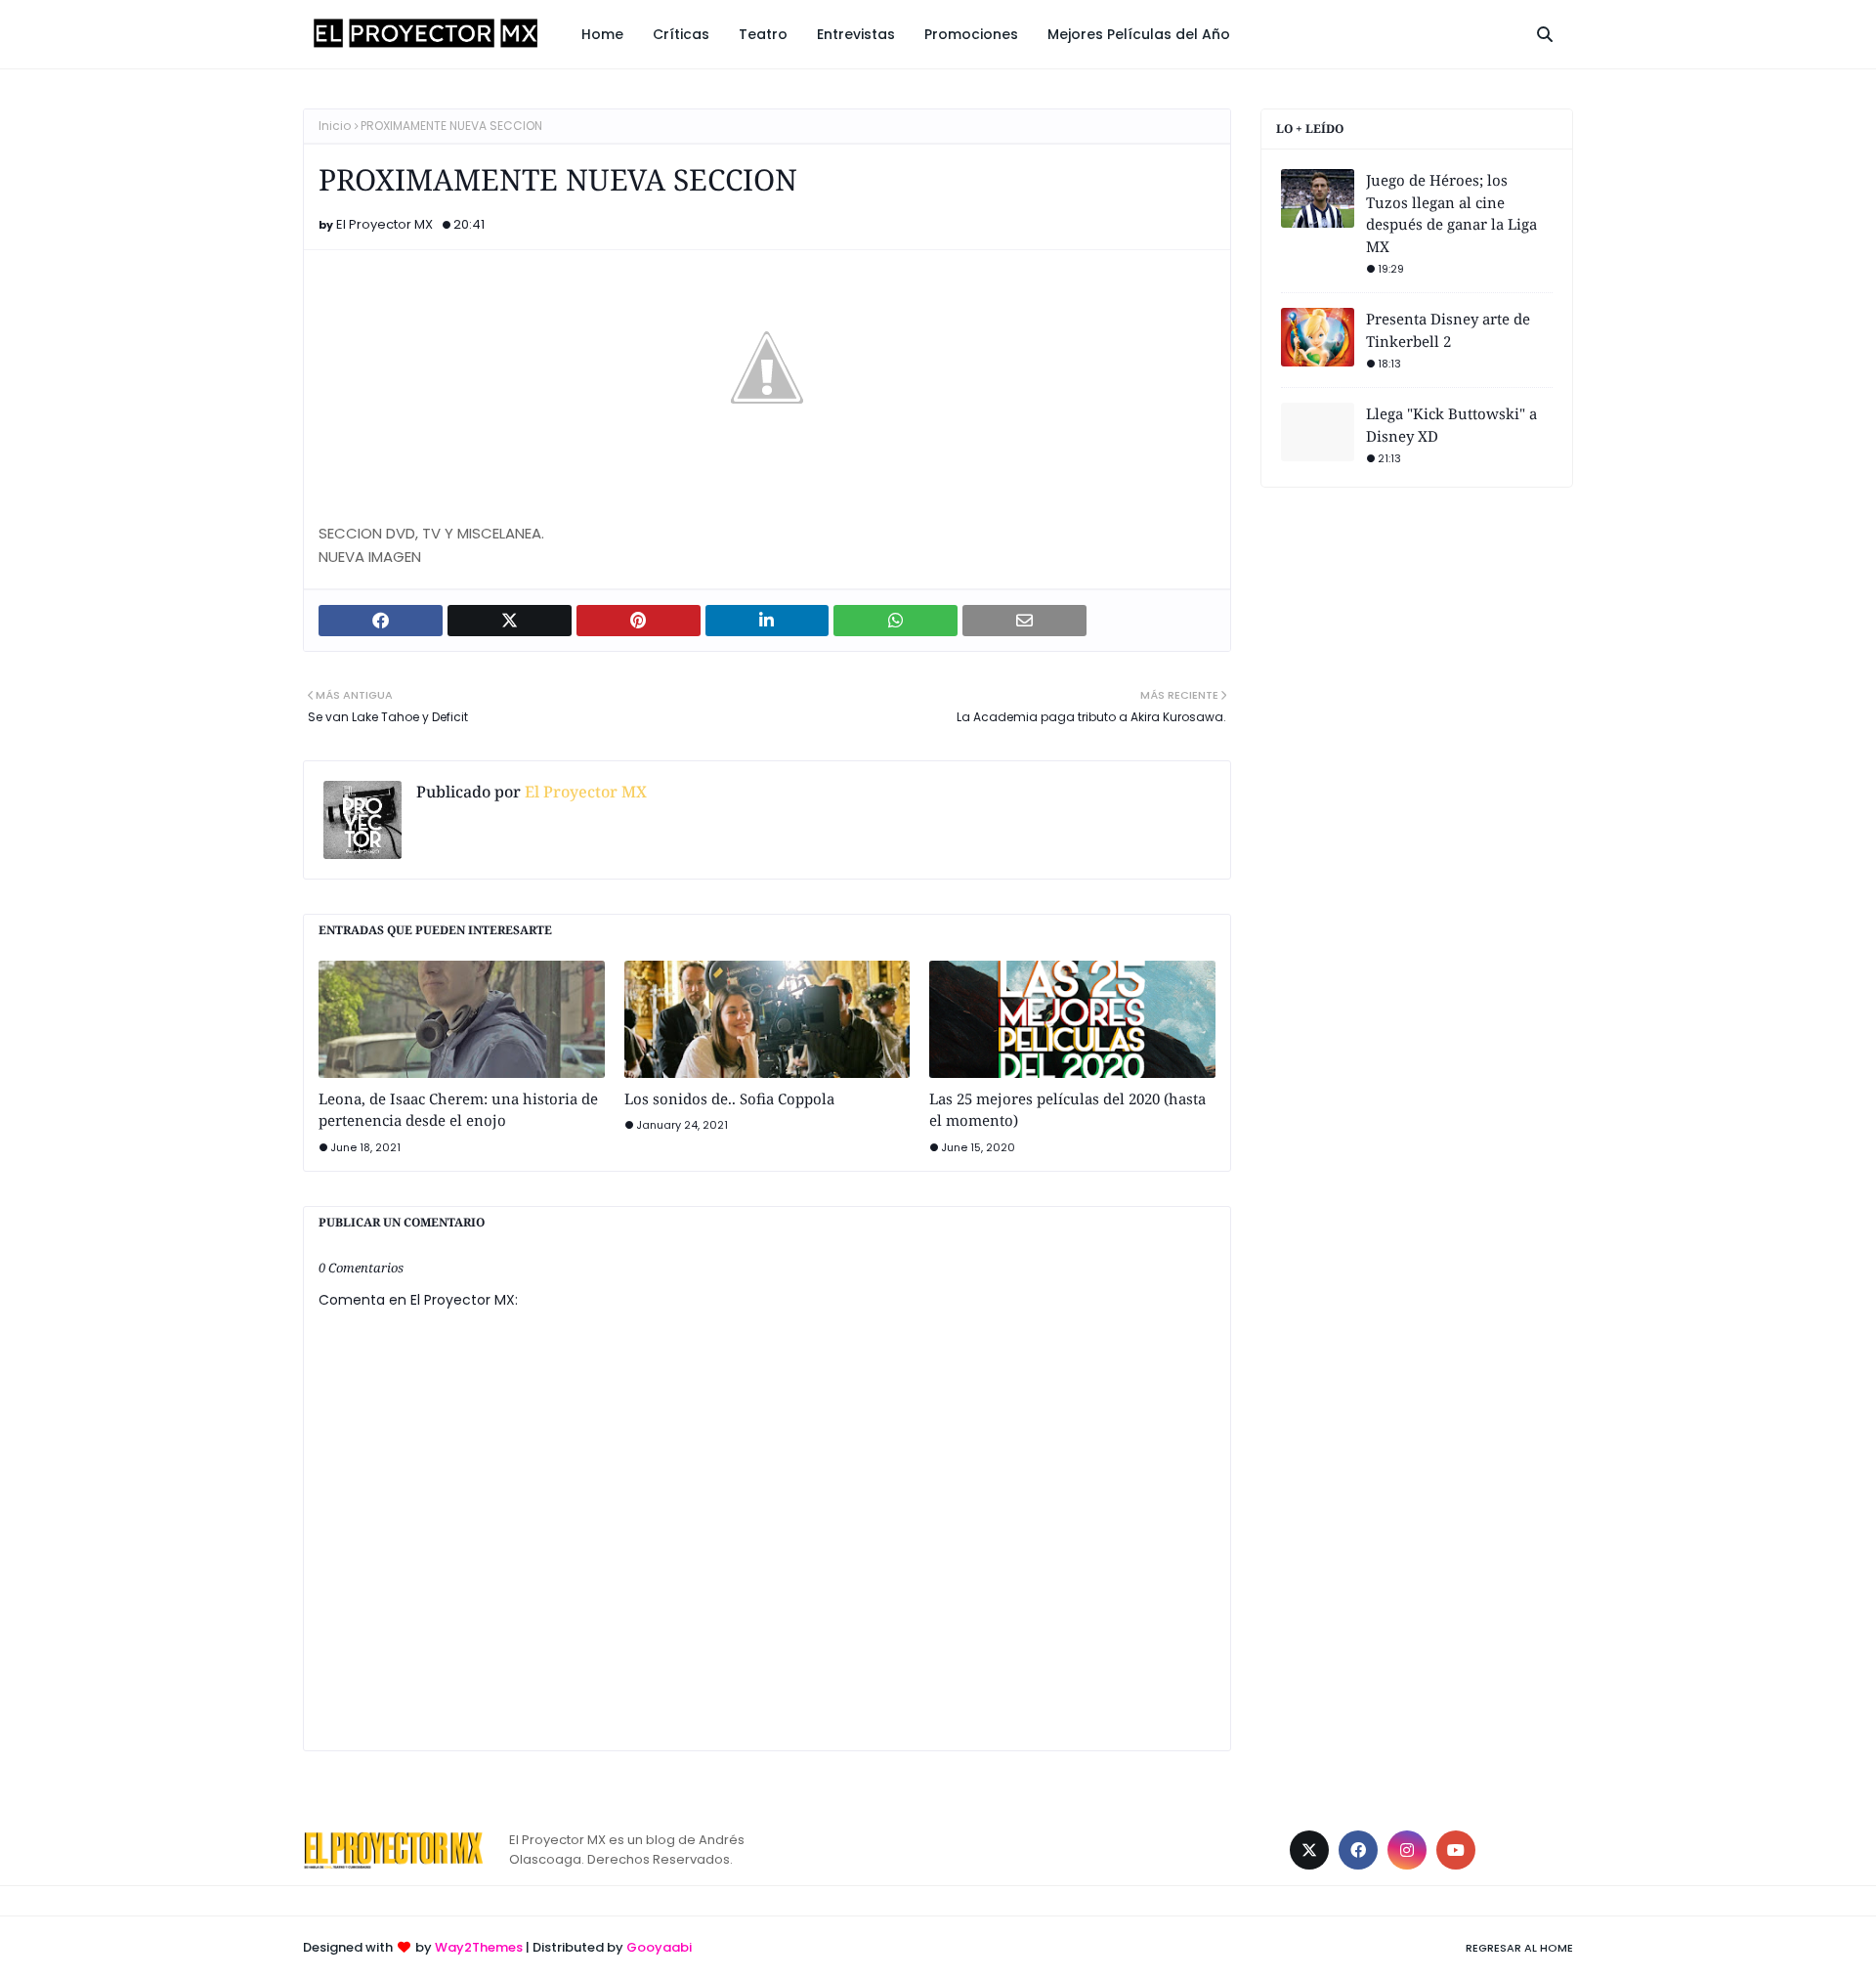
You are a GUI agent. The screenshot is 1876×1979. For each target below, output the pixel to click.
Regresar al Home (1519, 1948)
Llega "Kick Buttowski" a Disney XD (1451, 425)
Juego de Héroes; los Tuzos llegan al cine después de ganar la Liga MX (1451, 213)
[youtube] (1456, 1850)
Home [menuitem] (602, 34)
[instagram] (1407, 1850)
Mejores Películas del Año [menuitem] (1139, 34)
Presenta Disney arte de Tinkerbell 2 (1448, 330)
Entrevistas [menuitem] (856, 34)
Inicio (335, 126)
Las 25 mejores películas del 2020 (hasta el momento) (1067, 1110)
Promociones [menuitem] (971, 34)
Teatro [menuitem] (763, 34)
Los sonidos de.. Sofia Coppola (729, 1098)
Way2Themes (479, 1947)
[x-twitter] (1309, 1850)
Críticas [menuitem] (681, 34)
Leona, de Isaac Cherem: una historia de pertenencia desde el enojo (458, 1110)
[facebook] (1358, 1850)
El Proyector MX (384, 224)
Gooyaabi (659, 1947)
